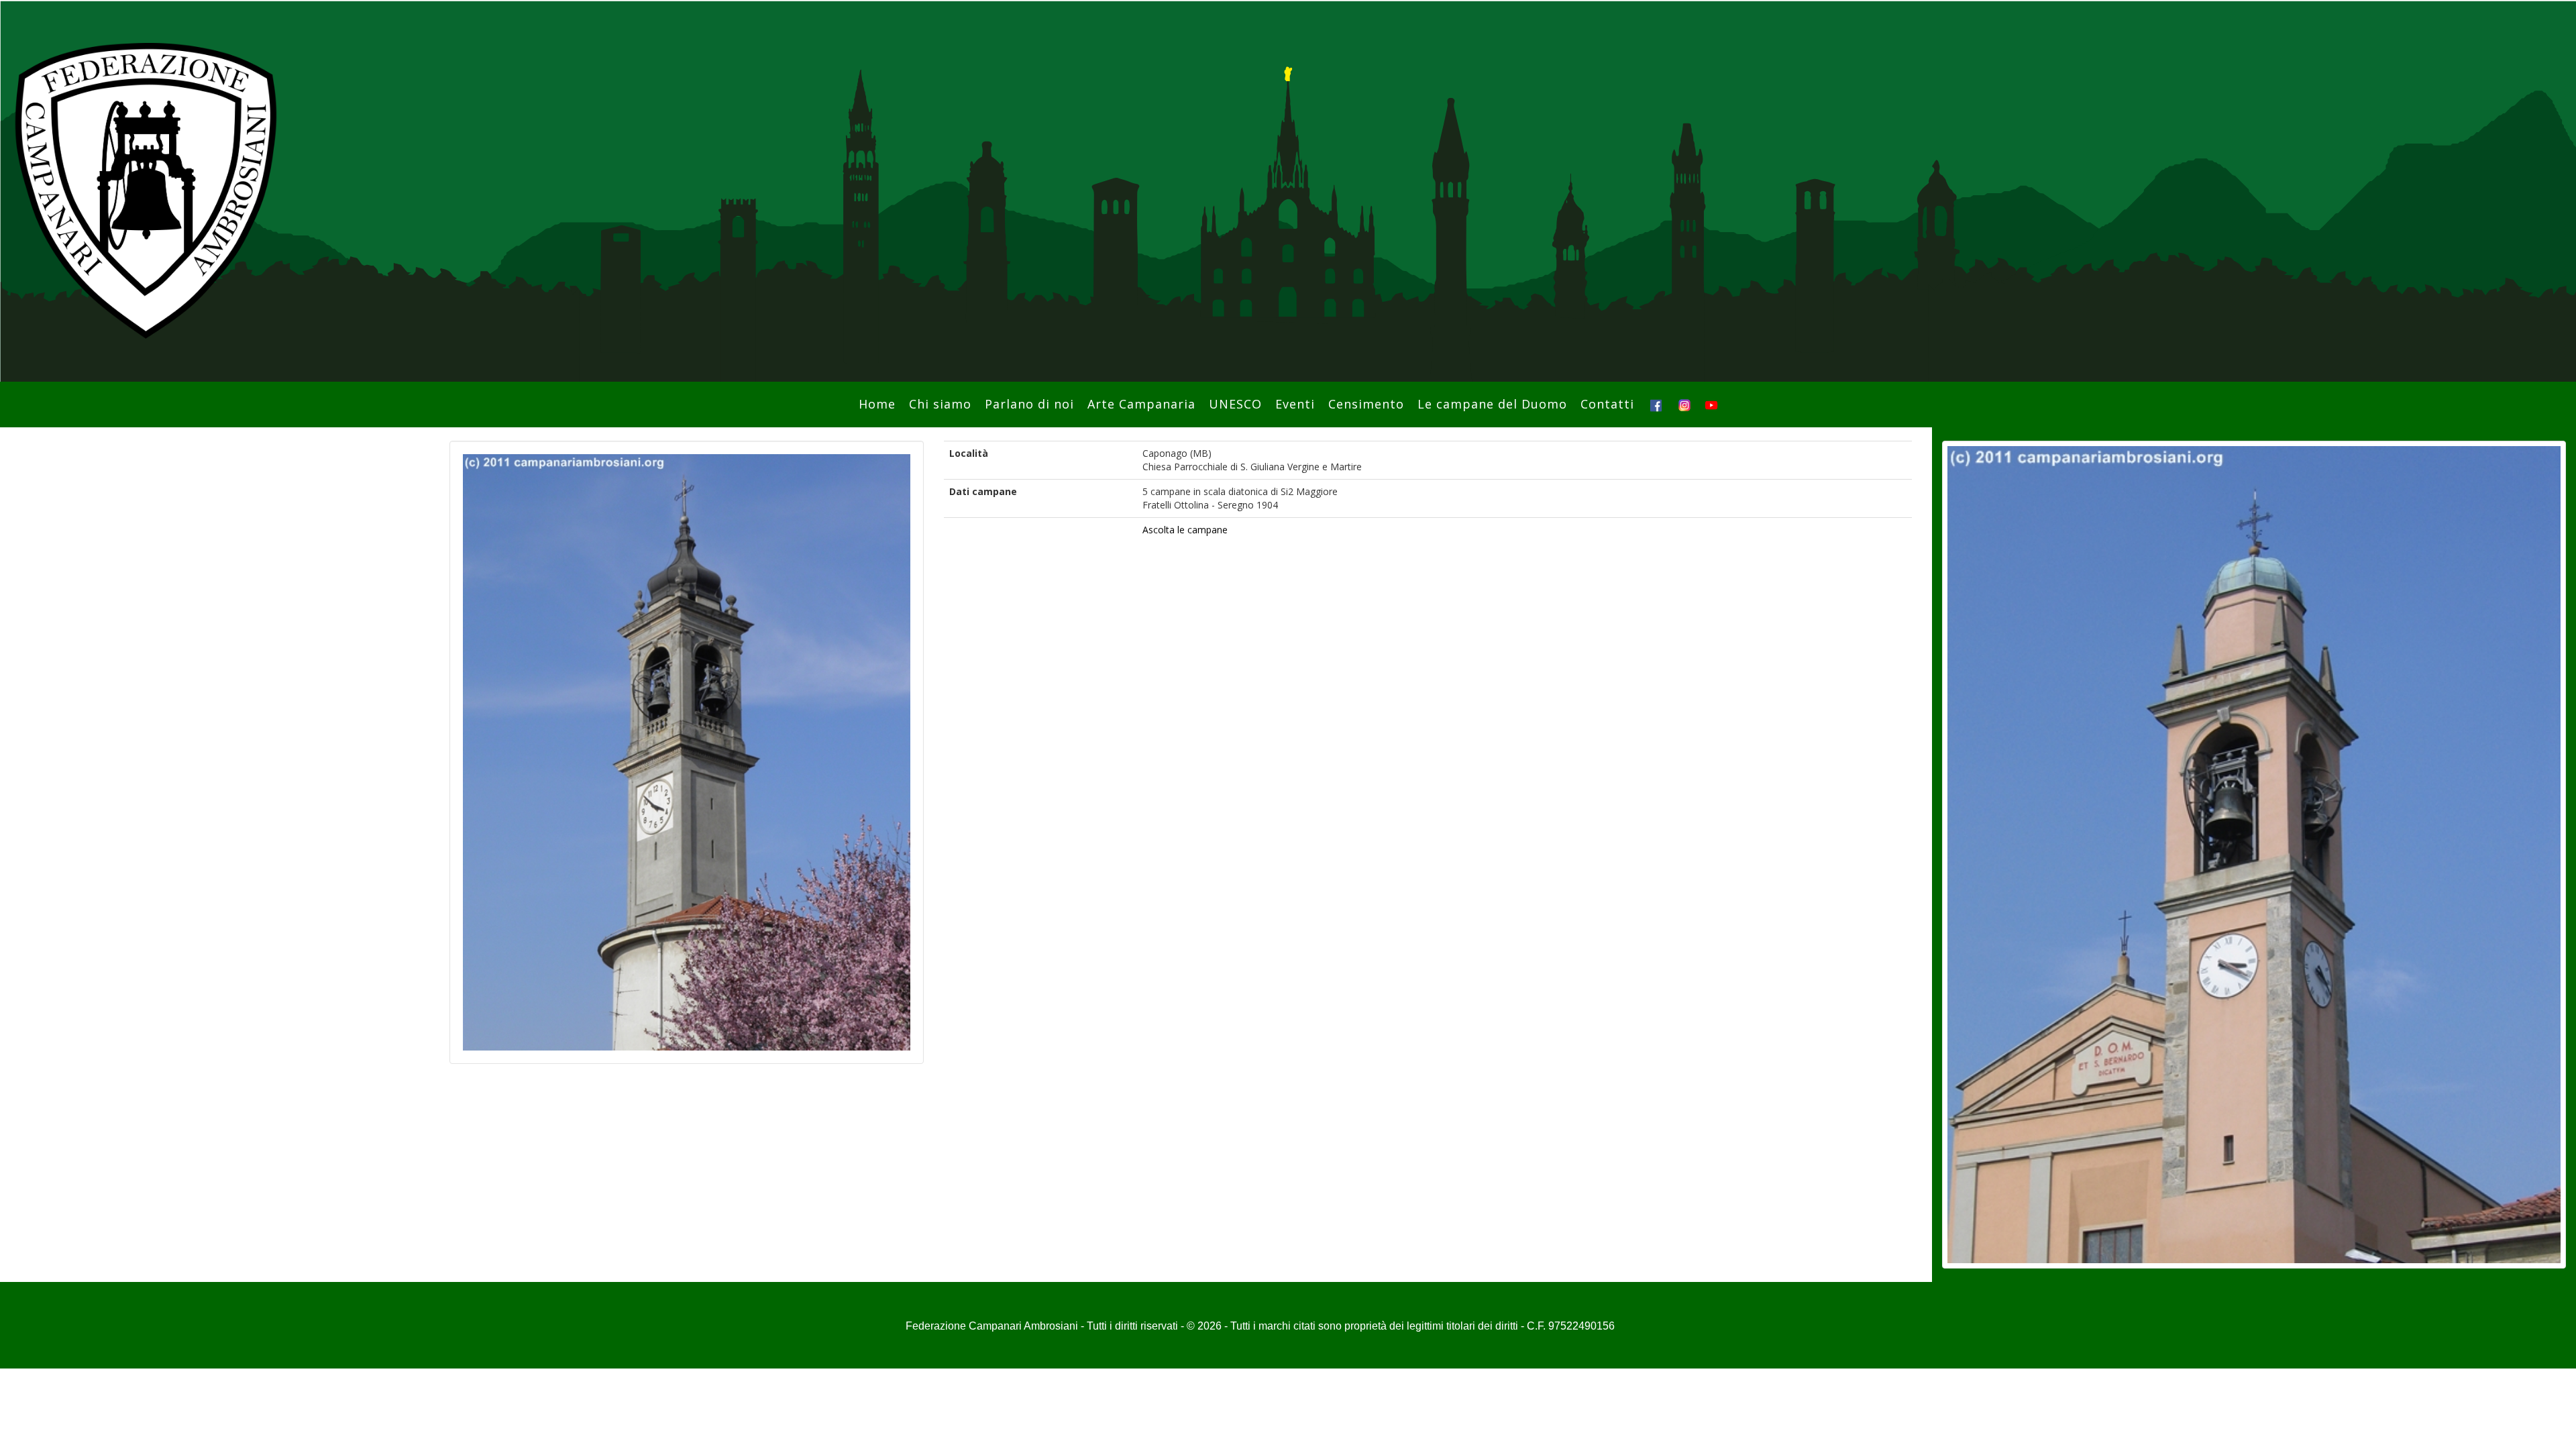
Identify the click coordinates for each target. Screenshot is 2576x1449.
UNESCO (1235, 404)
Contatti (1607, 404)
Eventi (1295, 404)
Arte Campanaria (1141, 404)
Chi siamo (940, 404)
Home (877, 404)
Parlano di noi (1029, 404)
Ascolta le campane (1185, 530)
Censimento (1366, 404)
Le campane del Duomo (1492, 404)
